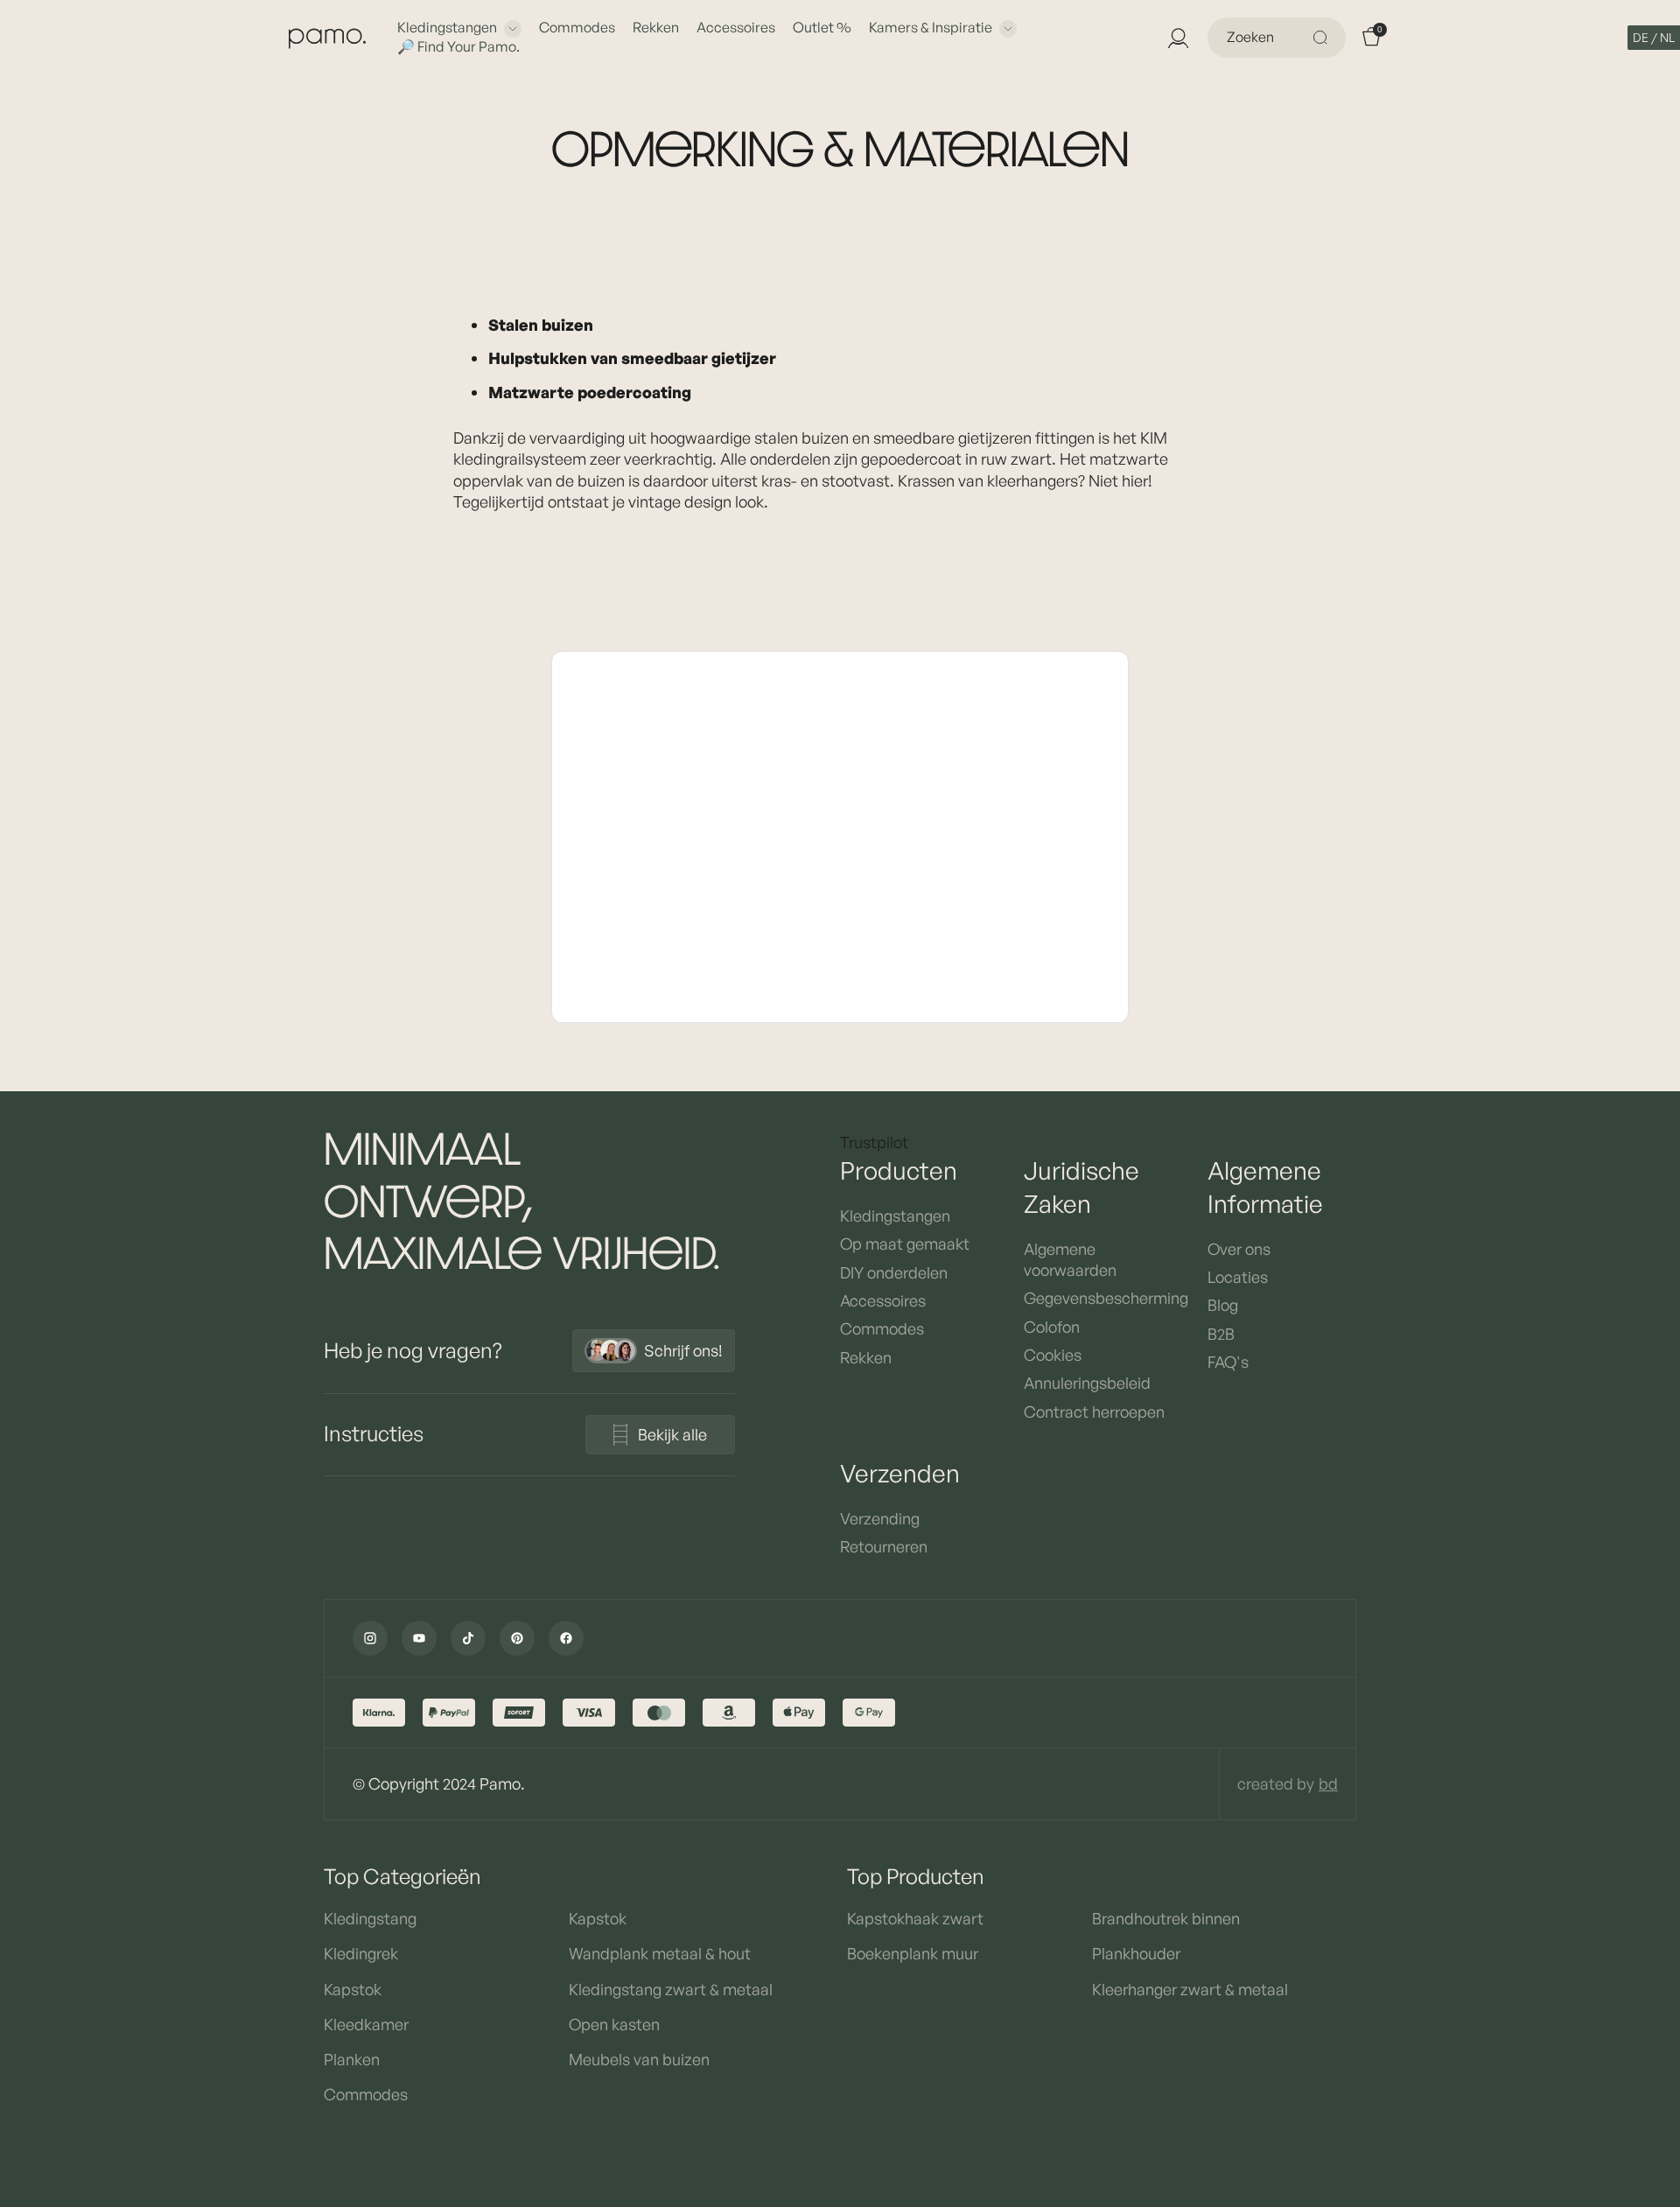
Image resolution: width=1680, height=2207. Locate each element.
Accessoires (736, 27)
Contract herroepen (1094, 1412)
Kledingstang (370, 1918)
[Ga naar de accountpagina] (1178, 38)
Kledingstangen (447, 27)
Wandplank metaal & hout (660, 1953)
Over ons (1239, 1249)
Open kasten (614, 2024)
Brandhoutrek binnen (1166, 1918)
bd (1328, 1783)
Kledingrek (361, 1953)
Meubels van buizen (639, 2059)
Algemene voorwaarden (1070, 1259)
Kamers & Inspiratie (931, 27)
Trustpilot (874, 1142)
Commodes (577, 27)
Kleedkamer (366, 2024)
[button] (1654, 38)
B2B (1221, 1334)
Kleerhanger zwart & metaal (1190, 1989)
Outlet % (822, 27)
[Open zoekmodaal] (1323, 38)
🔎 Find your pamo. (458, 46)
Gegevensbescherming (1098, 1298)
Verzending (880, 1518)
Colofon (1052, 1327)
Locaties (1238, 1277)
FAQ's (1228, 1362)
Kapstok (353, 1989)
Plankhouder (1136, 1953)
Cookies (1053, 1355)
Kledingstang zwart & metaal (671, 1989)
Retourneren (884, 1546)
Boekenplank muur (913, 1953)
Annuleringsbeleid (1087, 1383)
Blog (1223, 1305)
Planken (352, 2059)
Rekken (656, 27)
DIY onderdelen (894, 1272)
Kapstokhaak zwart (915, 1918)
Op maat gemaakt (905, 1244)
